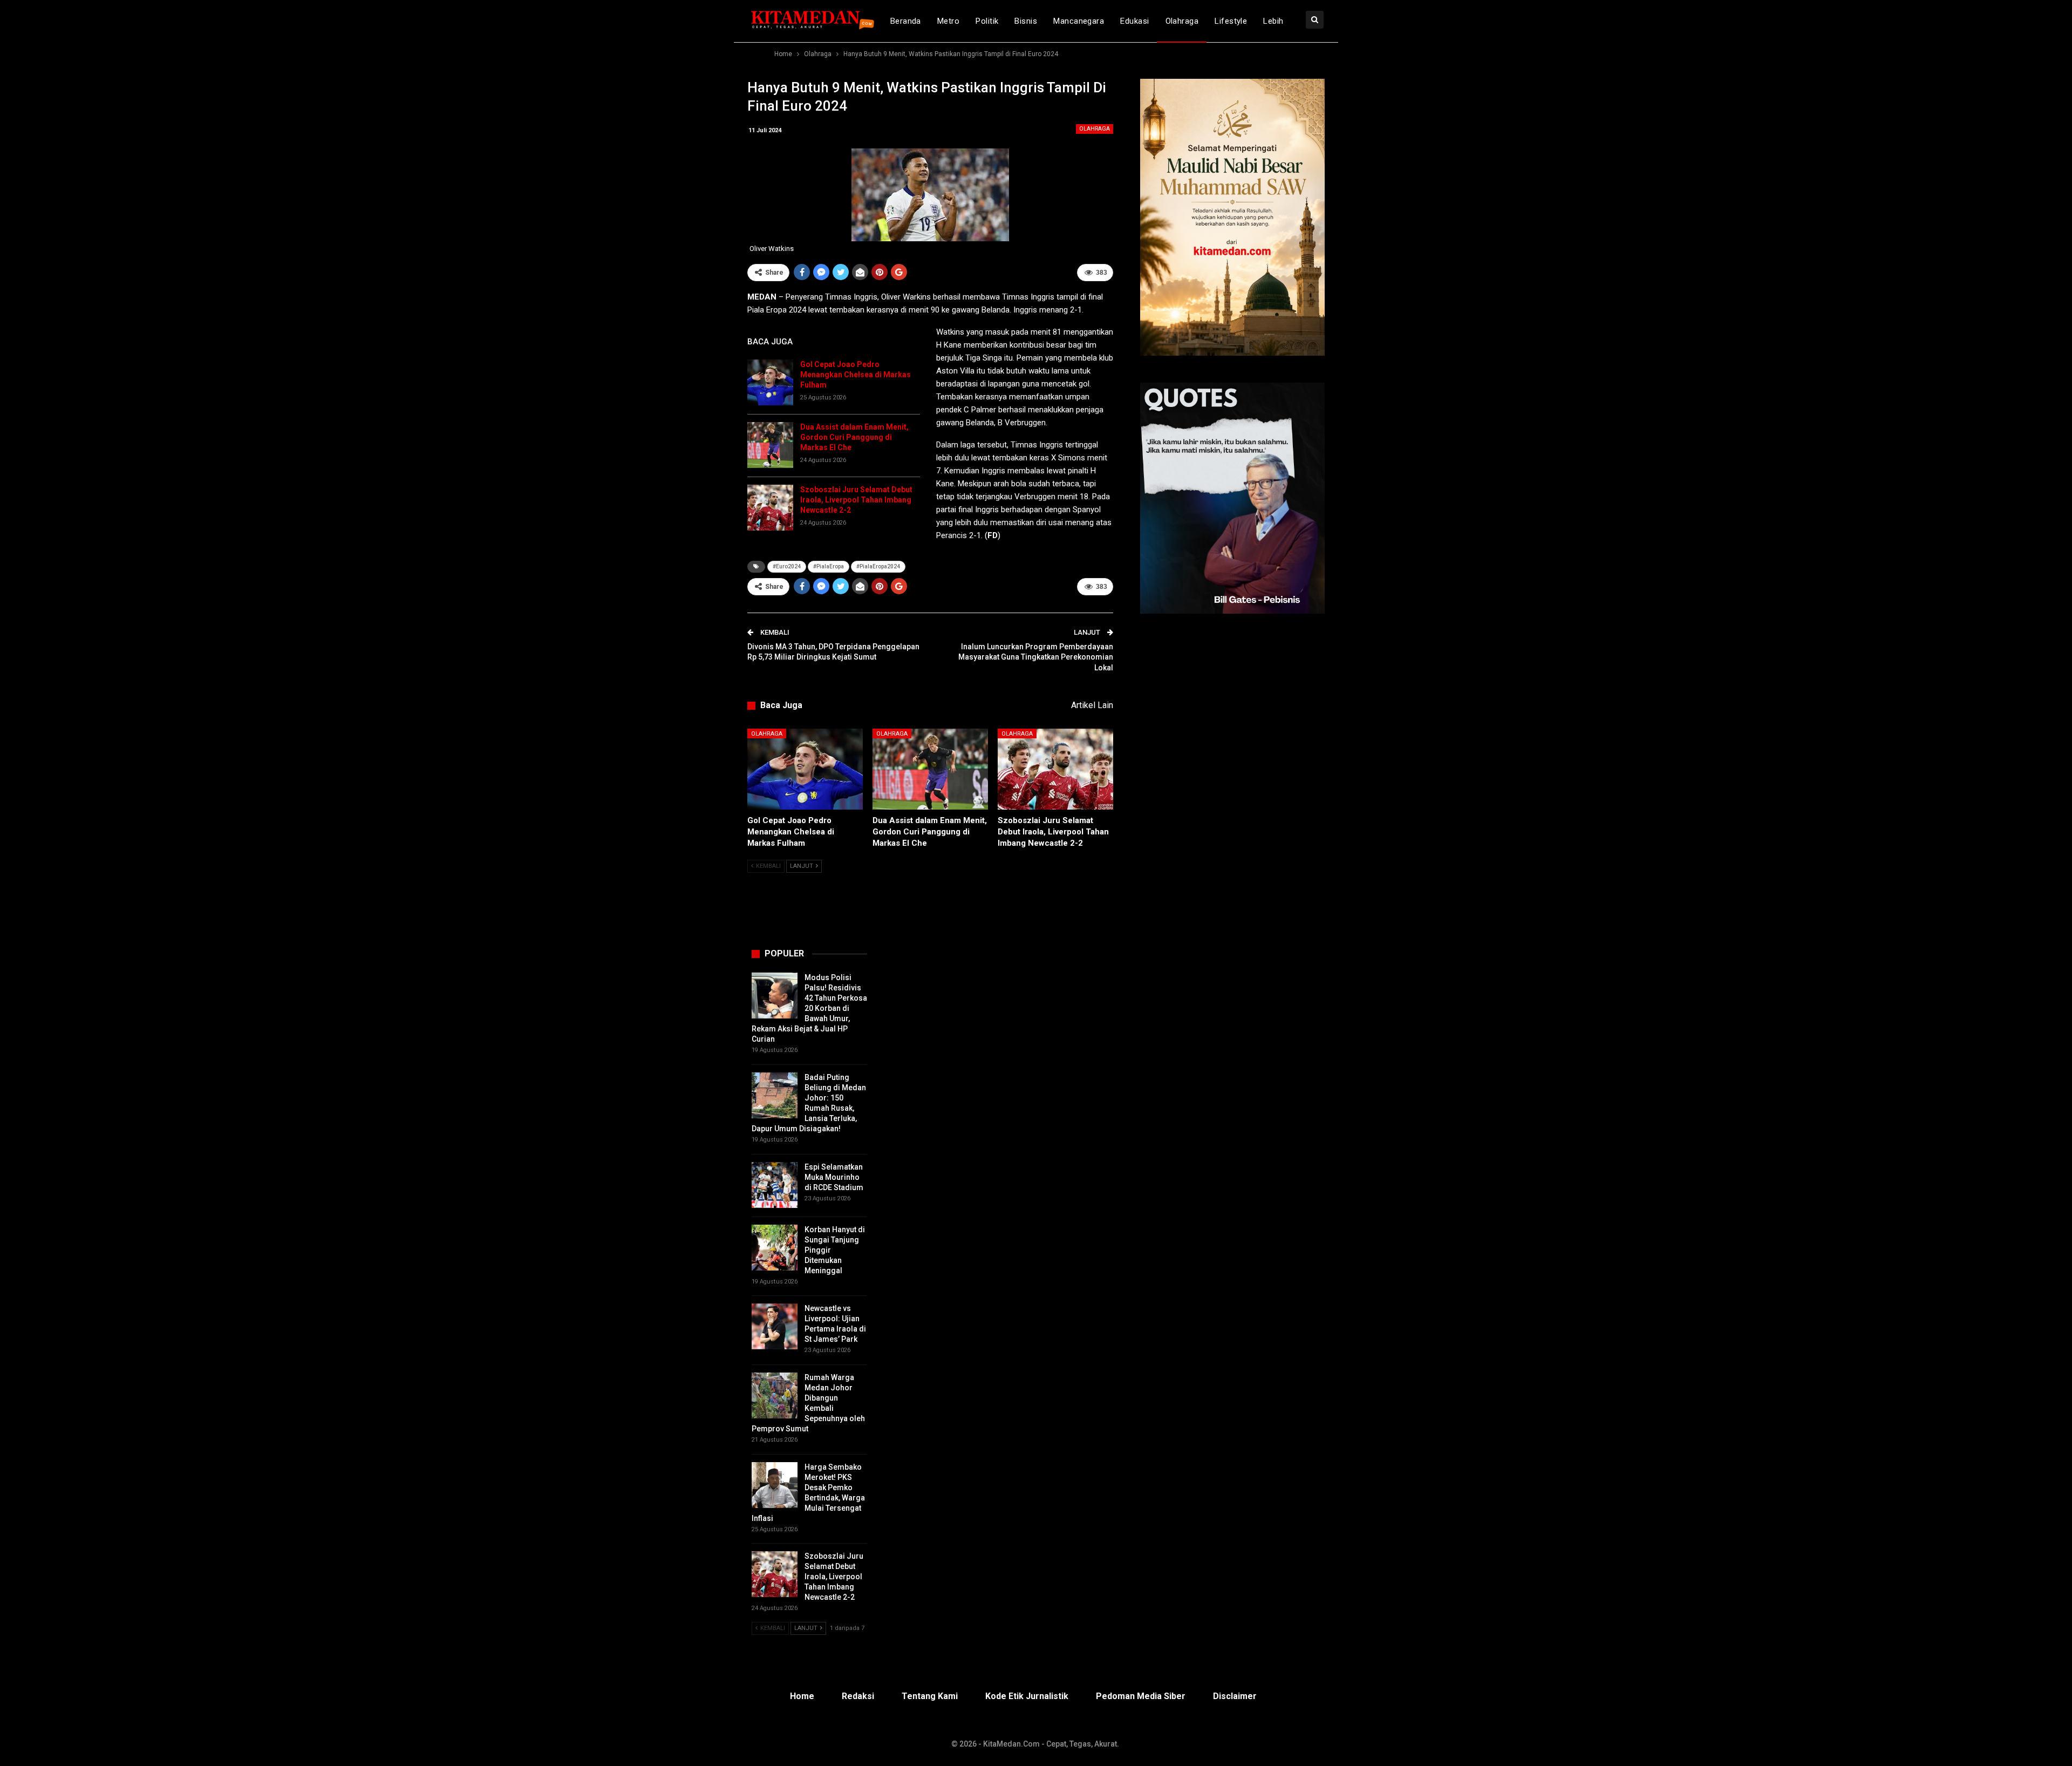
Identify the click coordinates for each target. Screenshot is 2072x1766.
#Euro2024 (787, 566)
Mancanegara (1079, 21)
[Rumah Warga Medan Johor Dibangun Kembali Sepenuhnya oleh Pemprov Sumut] (775, 1395)
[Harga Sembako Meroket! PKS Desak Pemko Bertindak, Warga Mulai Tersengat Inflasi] (775, 1485)
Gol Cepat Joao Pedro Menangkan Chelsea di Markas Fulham (856, 375)
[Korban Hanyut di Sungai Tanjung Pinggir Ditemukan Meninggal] (775, 1248)
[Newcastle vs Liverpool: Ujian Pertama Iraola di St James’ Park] (775, 1326)
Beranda (906, 21)
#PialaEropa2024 (878, 566)
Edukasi (1134, 21)
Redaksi (858, 1696)
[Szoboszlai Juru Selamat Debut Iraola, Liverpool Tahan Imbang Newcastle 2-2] (770, 508)
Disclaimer (1235, 1696)
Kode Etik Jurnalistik (1027, 1696)
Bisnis (1026, 21)
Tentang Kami (930, 1696)
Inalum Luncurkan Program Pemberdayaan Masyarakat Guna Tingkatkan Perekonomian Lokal (1036, 657)
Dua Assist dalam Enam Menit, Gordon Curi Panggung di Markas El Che (854, 437)
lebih (1273, 21)
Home (802, 1696)
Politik (987, 21)
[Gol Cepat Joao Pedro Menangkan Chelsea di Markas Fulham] (770, 382)
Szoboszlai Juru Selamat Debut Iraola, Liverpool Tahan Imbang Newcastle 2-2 (856, 500)
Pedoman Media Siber (1141, 1696)
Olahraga (1182, 21)
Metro (948, 21)
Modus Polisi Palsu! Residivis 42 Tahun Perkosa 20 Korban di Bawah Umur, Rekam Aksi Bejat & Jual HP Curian (809, 1008)
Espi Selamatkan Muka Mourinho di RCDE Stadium (834, 1177)
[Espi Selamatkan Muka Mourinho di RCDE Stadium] (775, 1185)
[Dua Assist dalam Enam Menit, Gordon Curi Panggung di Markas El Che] (770, 445)
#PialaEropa (829, 566)
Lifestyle (1231, 21)
